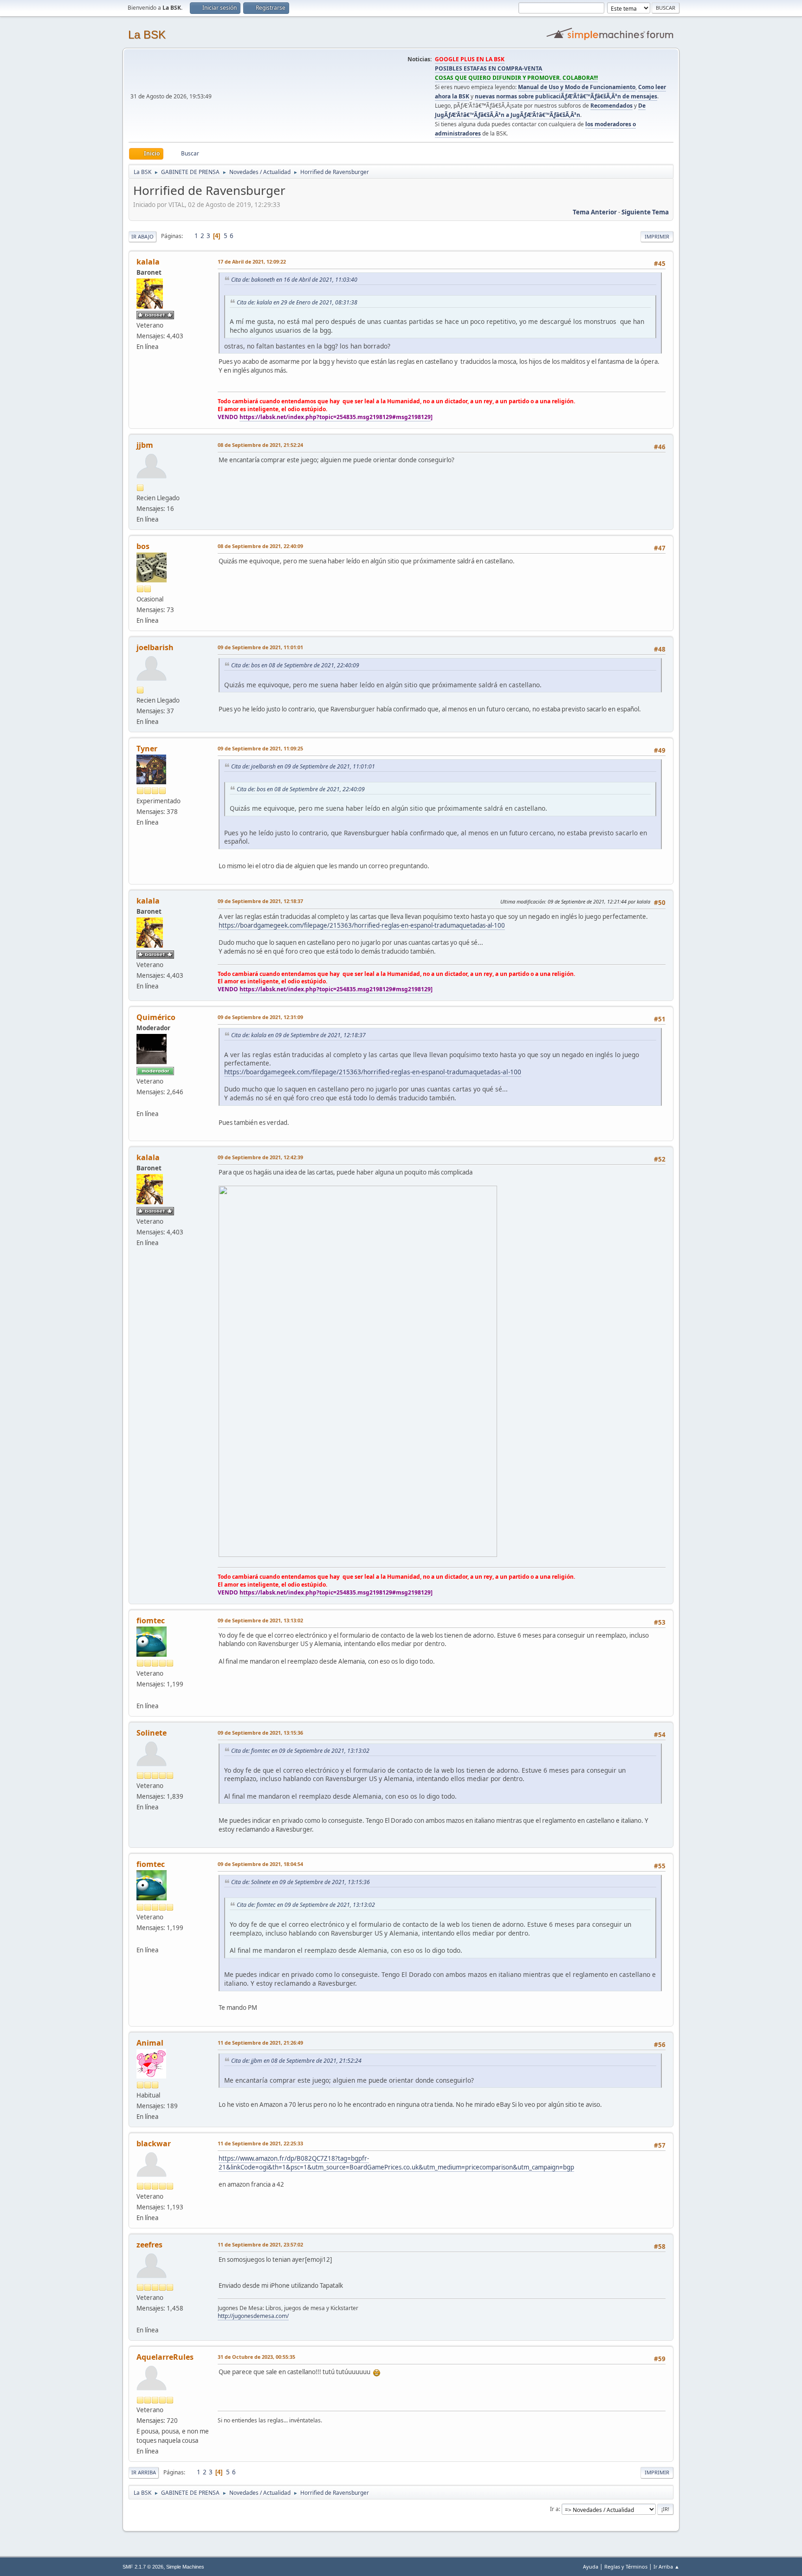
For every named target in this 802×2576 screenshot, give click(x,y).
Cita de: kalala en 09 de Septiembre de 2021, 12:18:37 (298, 1035)
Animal (150, 2043)
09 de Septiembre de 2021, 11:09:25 (260, 748)
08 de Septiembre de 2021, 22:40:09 (260, 546)
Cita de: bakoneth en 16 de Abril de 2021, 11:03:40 (294, 280)
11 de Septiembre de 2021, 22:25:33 (260, 2143)
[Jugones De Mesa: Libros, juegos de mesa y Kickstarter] (140, 2319)
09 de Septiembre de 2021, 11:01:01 (260, 647)
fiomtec (151, 1620)
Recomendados (611, 106)
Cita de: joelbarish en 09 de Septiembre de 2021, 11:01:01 (303, 766)
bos (143, 546)
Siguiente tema (645, 212)
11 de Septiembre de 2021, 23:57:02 (260, 2244)
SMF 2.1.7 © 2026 (143, 2567)
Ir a (554, 2509)
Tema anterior (595, 212)
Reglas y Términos (626, 2566)
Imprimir (657, 236)
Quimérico (156, 1017)
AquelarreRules (165, 2357)
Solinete (152, 1733)
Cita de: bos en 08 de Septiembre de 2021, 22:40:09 (295, 665)
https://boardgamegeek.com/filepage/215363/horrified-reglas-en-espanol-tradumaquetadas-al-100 (362, 925)
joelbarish (155, 647)
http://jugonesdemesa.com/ (253, 2316)
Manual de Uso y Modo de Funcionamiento (577, 87)
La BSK (147, 35)
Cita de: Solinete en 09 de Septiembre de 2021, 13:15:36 (301, 1882)
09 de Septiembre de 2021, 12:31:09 (260, 1017)
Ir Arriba (144, 2472)
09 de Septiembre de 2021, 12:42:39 (260, 1157)
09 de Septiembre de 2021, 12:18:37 (260, 901)
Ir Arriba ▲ (666, 2566)
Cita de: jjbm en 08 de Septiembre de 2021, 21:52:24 (296, 2061)
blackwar (154, 2143)
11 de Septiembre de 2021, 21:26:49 (260, 2043)
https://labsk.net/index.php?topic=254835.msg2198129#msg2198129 (335, 417)
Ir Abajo (142, 236)
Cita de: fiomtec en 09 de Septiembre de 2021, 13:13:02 (300, 1751)
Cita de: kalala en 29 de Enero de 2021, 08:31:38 (297, 302)
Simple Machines (185, 2567)
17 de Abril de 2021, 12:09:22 (252, 261)
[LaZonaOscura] (140, 1695)
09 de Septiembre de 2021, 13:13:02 (260, 1620)
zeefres (149, 2245)
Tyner (147, 749)
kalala (148, 262)
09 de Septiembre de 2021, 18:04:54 (260, 1864)
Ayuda (591, 2566)
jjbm (145, 445)
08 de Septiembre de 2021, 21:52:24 (260, 445)
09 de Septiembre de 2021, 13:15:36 (260, 1733)
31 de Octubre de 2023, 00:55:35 (256, 2357)
